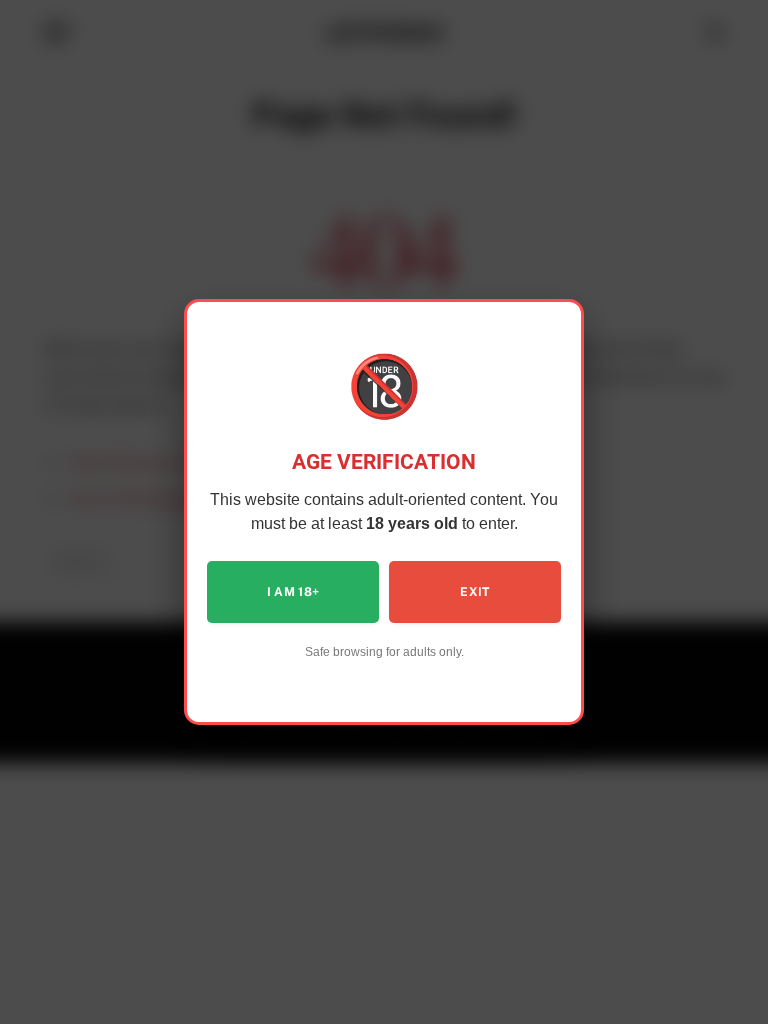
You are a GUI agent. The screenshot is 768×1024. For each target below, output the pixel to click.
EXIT (474, 592)
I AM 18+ (293, 592)
